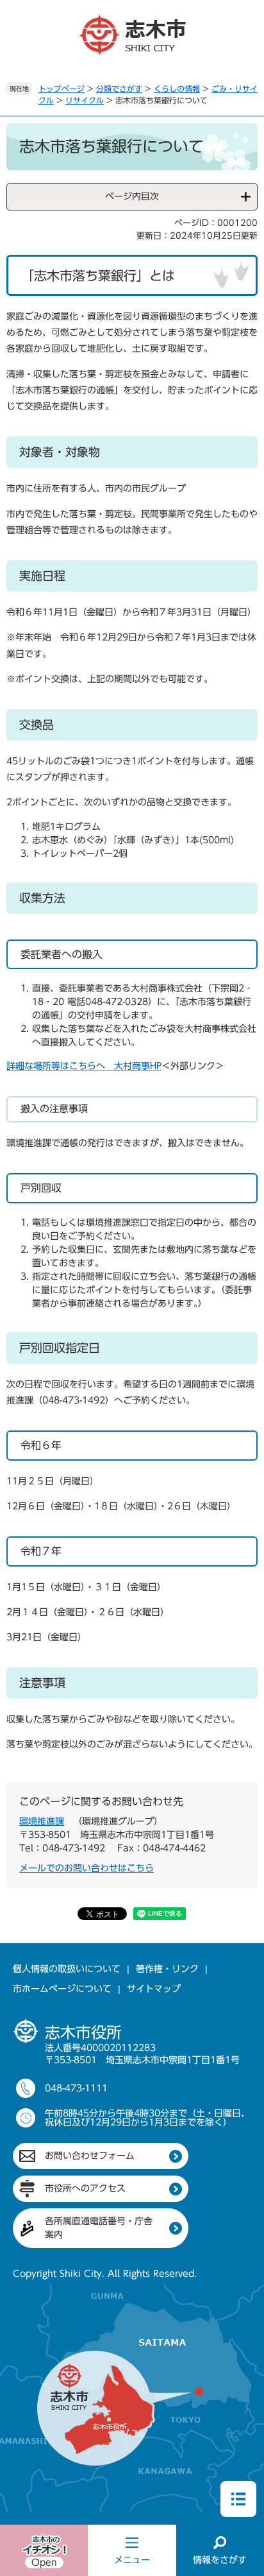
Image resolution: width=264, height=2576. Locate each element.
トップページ (62, 89)
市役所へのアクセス (85, 2188)
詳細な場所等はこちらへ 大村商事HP (84, 1066)
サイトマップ (154, 1989)
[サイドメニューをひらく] (238, 2499)
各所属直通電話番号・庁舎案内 (99, 2228)
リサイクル (85, 100)
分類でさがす (119, 89)
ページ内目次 (132, 196)
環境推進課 (42, 1821)
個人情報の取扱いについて (67, 1969)
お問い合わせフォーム (90, 2156)
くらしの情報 (177, 89)
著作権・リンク (167, 1969)
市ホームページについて (62, 1989)
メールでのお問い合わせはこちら (87, 1868)
